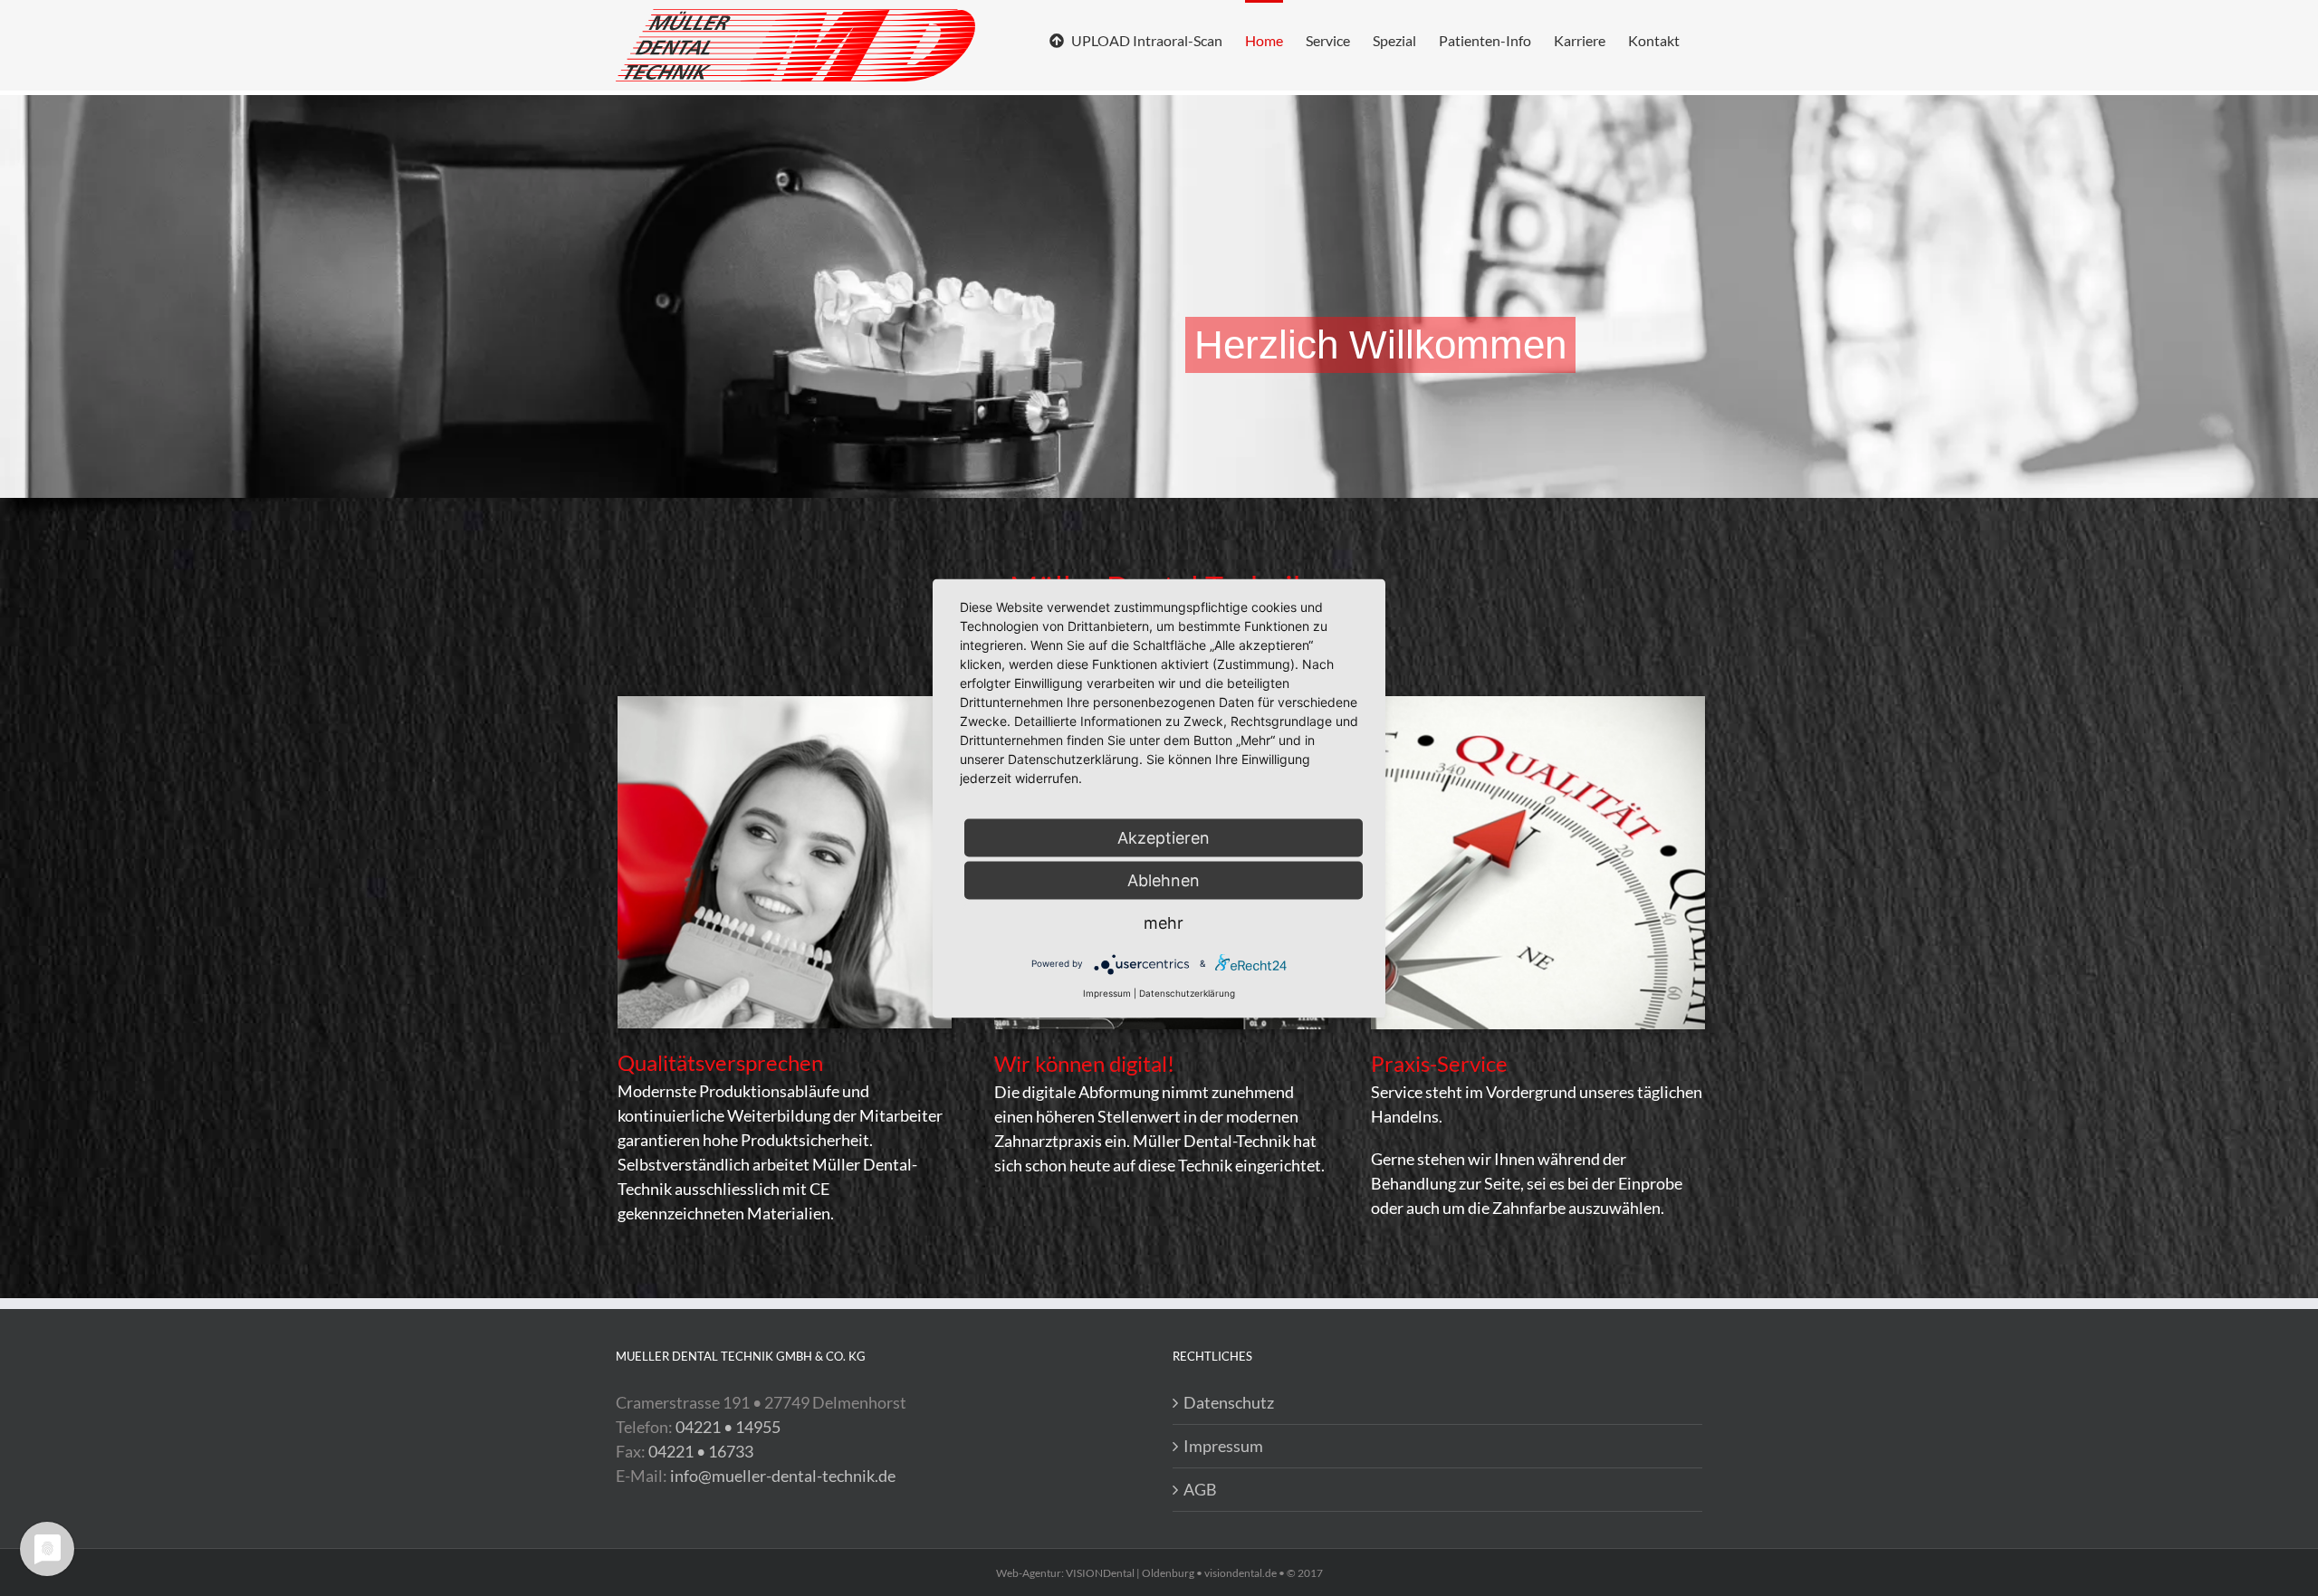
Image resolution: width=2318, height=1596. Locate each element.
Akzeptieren (1164, 837)
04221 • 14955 (728, 1427)
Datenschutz (1229, 1402)
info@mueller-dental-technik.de (783, 1476)
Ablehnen (1164, 879)
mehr (1164, 922)
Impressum (1223, 1446)
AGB (1200, 1489)
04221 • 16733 (701, 1451)
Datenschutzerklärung (1187, 992)
